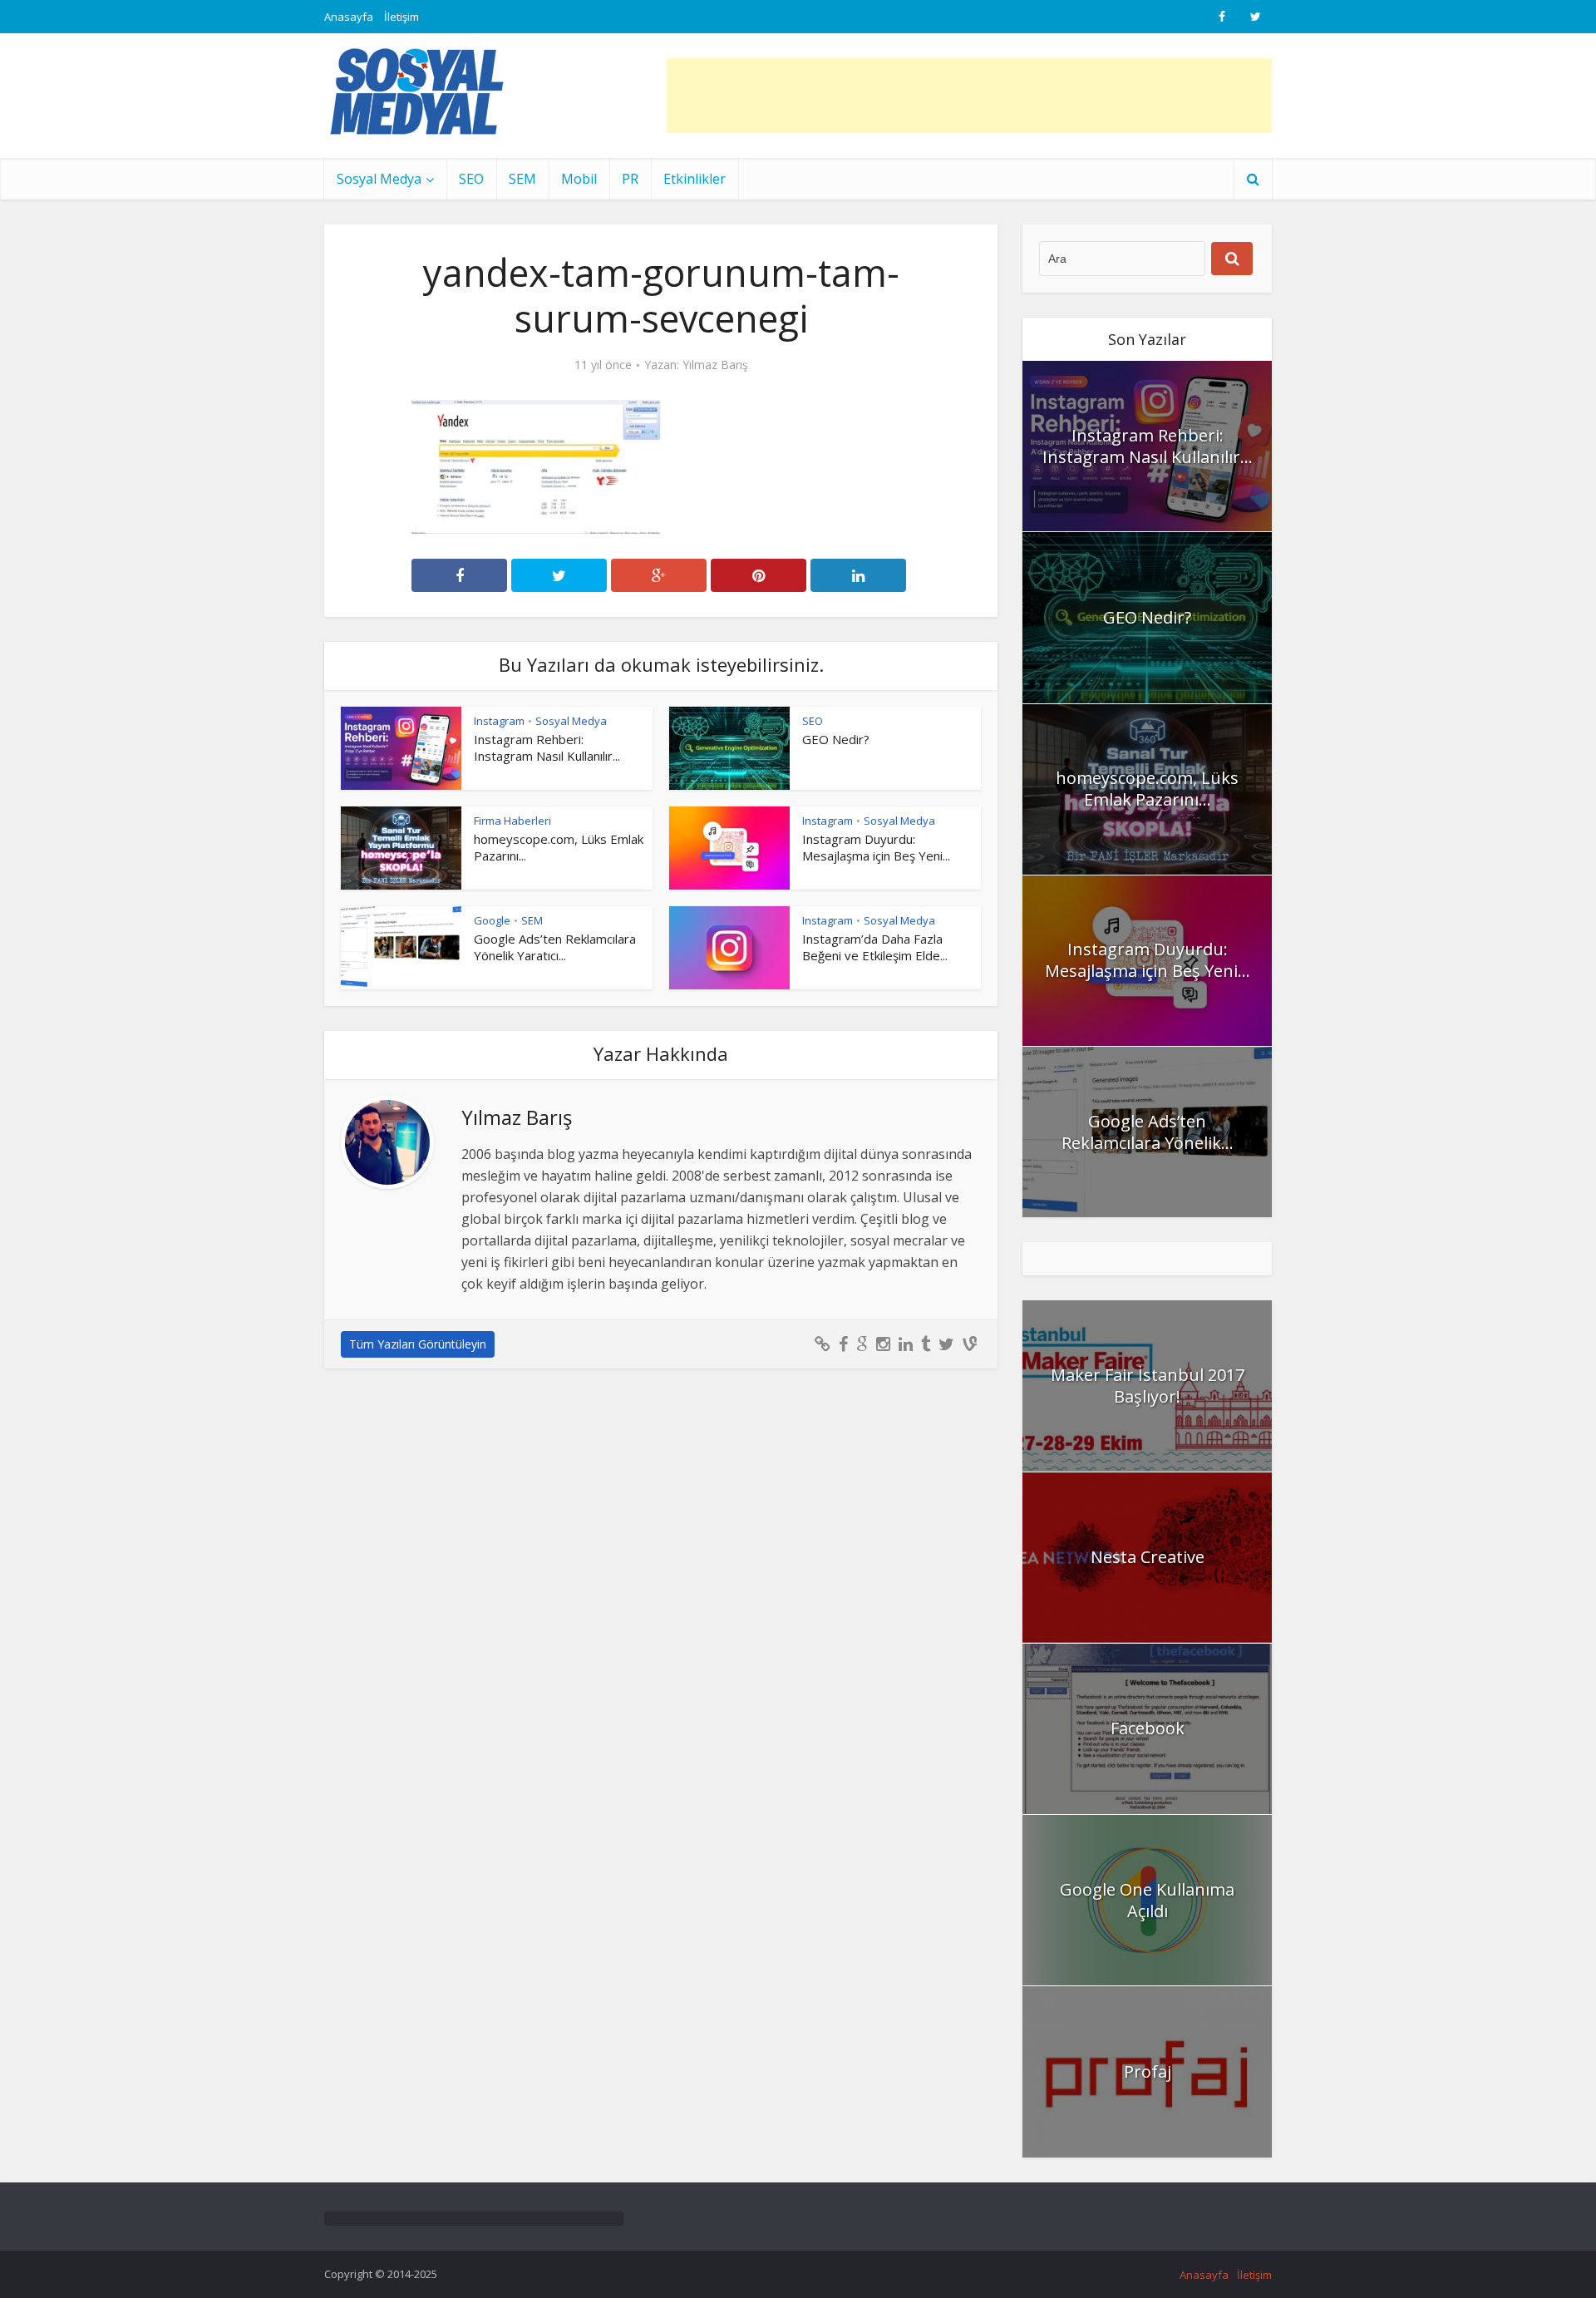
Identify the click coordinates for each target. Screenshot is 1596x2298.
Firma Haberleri (512, 821)
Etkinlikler (695, 179)
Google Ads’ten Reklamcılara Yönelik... (1148, 1132)
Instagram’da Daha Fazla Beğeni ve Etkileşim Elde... (875, 947)
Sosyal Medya (379, 179)
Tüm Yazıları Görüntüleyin (418, 1344)
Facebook (1148, 1728)
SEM (522, 179)
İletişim (401, 17)
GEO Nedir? (836, 739)
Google (492, 920)
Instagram (499, 721)
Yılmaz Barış (715, 365)
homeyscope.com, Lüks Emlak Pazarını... (1147, 789)
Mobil (579, 179)
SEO (471, 179)
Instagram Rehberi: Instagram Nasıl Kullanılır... (547, 747)
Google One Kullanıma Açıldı (1147, 1900)
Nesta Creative (1148, 1557)
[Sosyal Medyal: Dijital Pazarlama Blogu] (417, 91)
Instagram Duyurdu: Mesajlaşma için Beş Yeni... (876, 847)
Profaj (1148, 2071)
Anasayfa (349, 17)
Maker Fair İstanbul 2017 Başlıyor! (1148, 1386)
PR (630, 179)
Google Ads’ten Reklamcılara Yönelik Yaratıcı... (555, 947)
